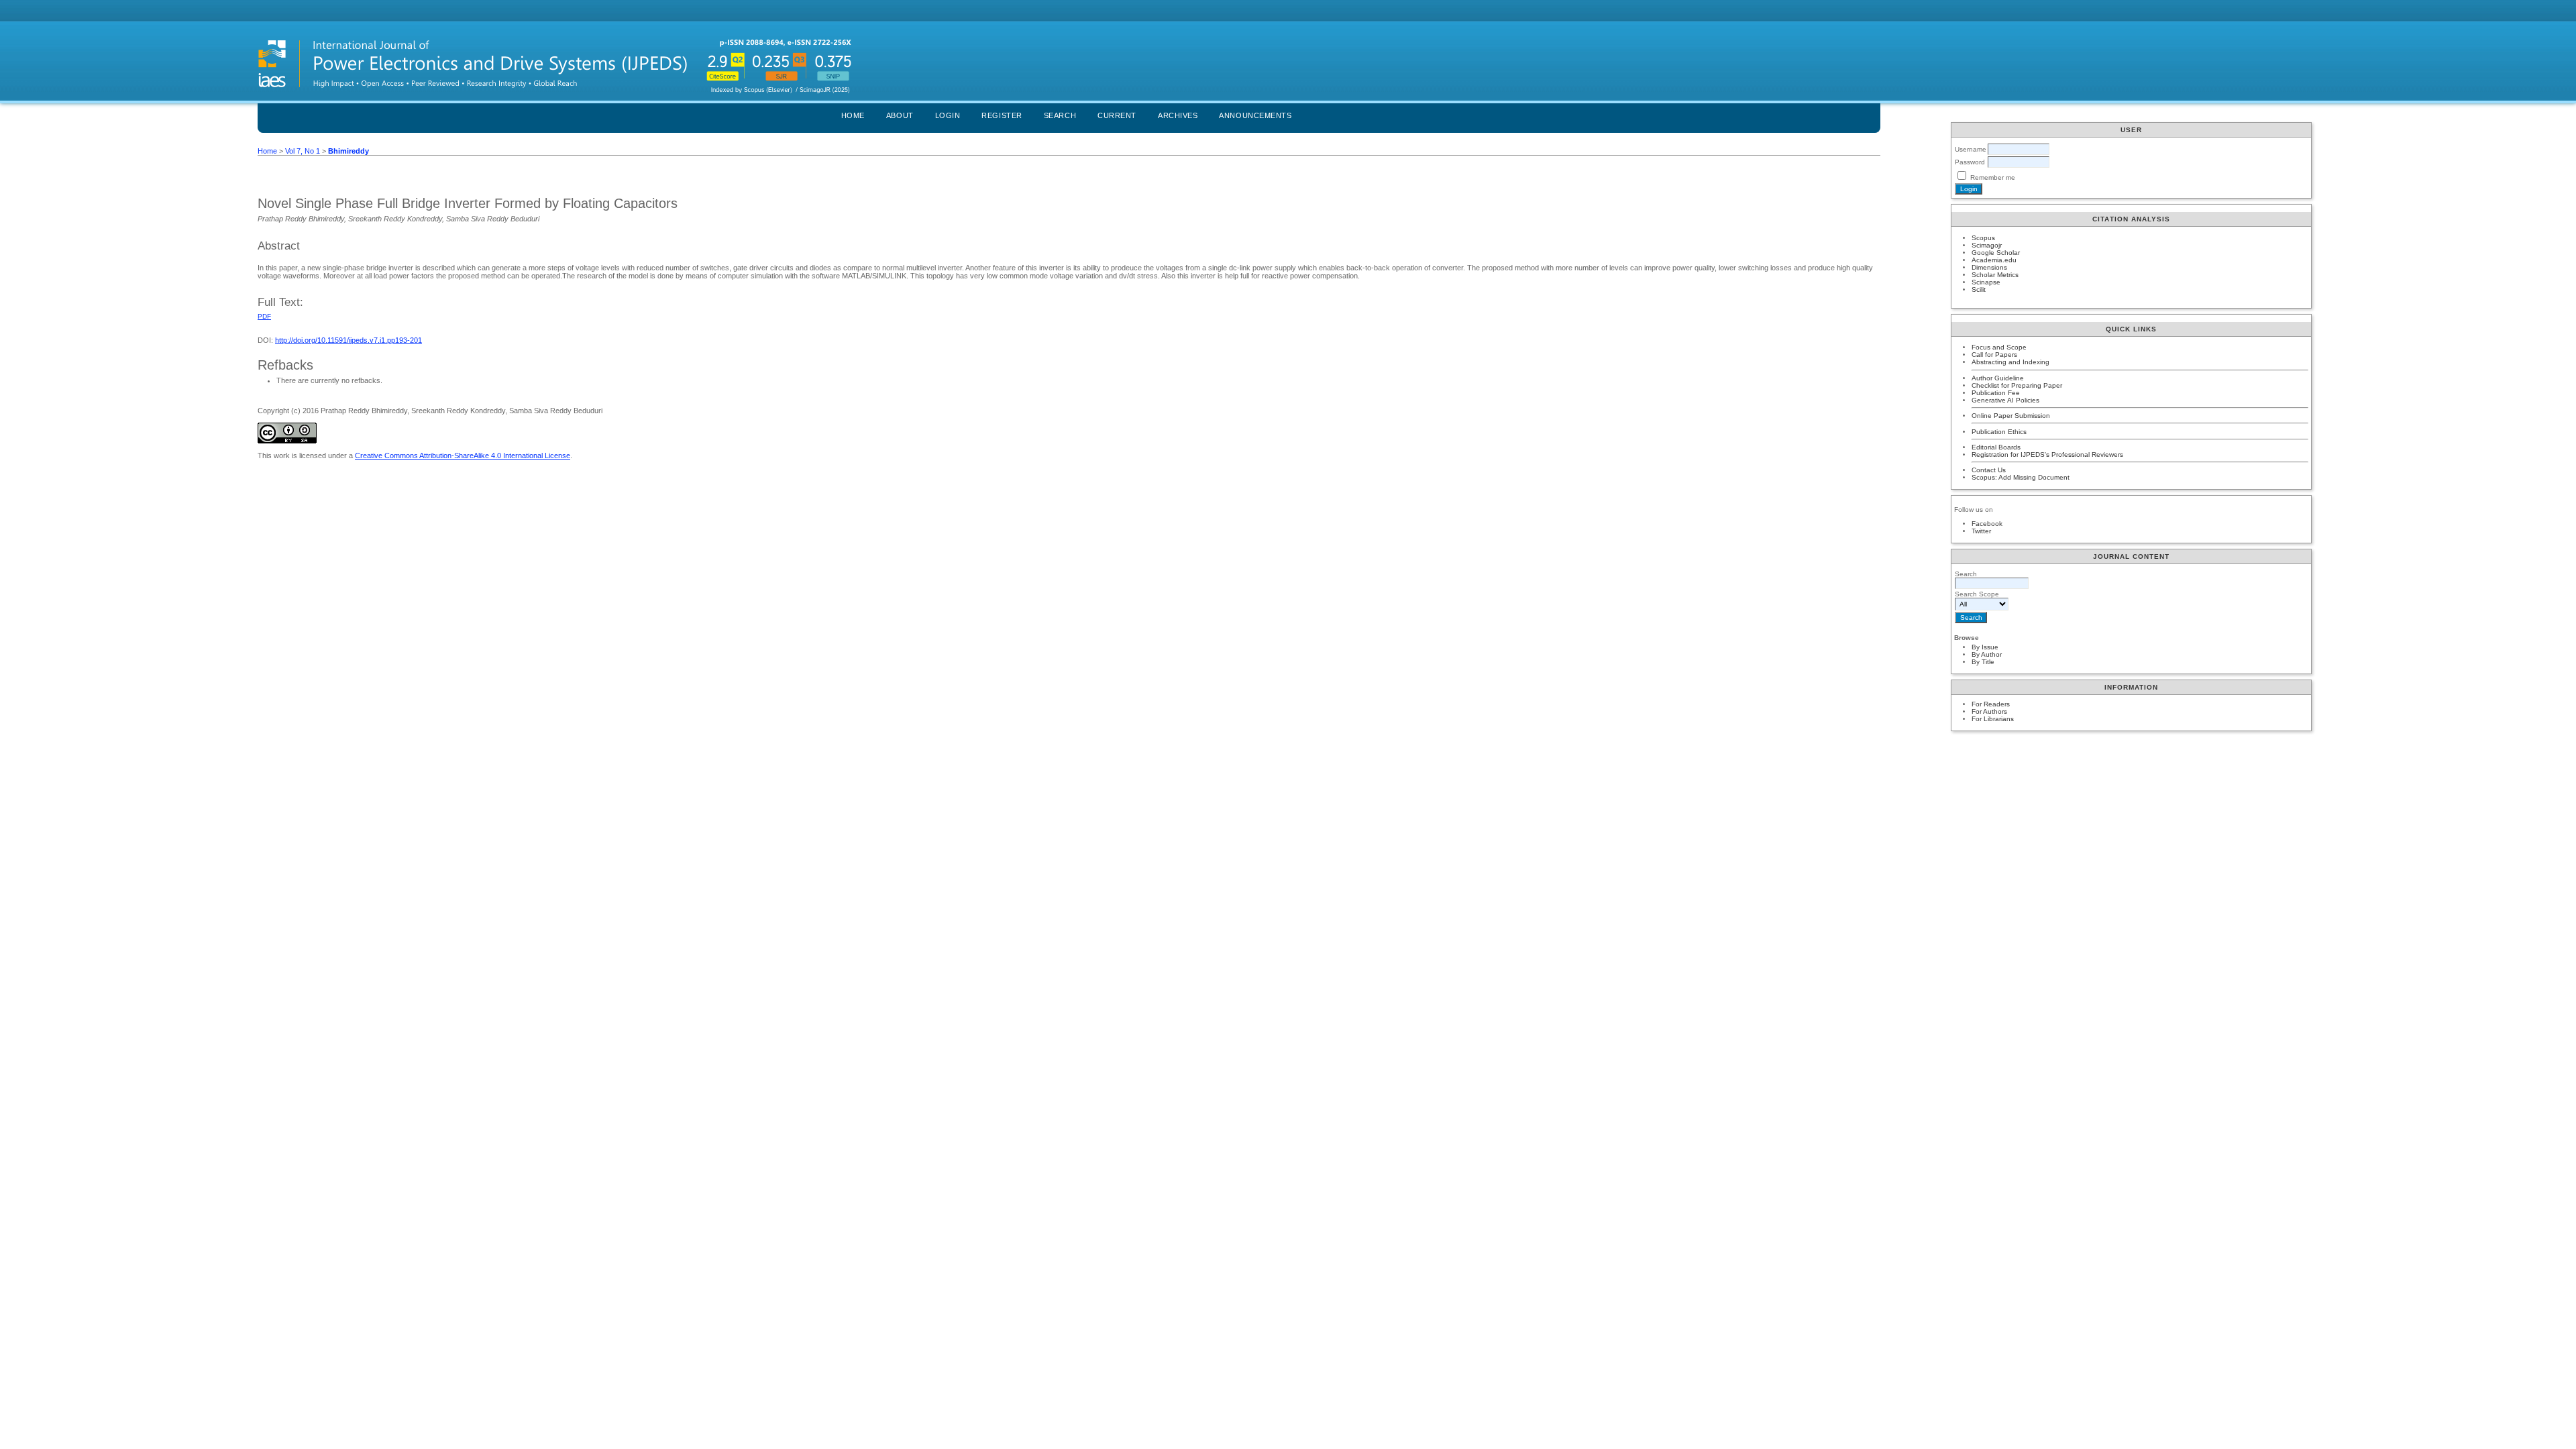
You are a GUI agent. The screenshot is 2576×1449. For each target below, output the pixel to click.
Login (948, 115)
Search (1060, 115)
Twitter (1981, 531)
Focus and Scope (1999, 347)
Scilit (1979, 289)
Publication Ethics (1999, 432)
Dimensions (1989, 267)
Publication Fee (1996, 393)
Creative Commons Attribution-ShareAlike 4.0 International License (463, 455)
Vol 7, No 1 (303, 151)
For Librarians (1993, 719)
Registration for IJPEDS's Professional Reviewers (2047, 454)
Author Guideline (1998, 378)
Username (1971, 149)
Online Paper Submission (2011, 416)
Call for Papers (1994, 355)
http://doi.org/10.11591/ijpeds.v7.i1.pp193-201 (348, 340)
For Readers (1991, 704)
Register (1002, 115)
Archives (1178, 115)
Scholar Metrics (1995, 275)
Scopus (1983, 238)
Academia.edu (1994, 260)
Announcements (1255, 115)
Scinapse (1986, 282)
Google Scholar (1996, 253)
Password (1970, 162)
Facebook (1987, 524)
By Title (1983, 662)
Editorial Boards (1996, 447)
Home (853, 115)
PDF (264, 316)
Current (1117, 115)
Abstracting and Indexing (2010, 362)
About (900, 115)
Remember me (1993, 177)
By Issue (1985, 647)
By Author (1987, 654)
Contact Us (1989, 470)
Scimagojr (1987, 245)
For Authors (1989, 711)
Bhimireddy (348, 151)
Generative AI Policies (2005, 400)
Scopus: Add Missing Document (2021, 477)
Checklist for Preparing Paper (2017, 385)
